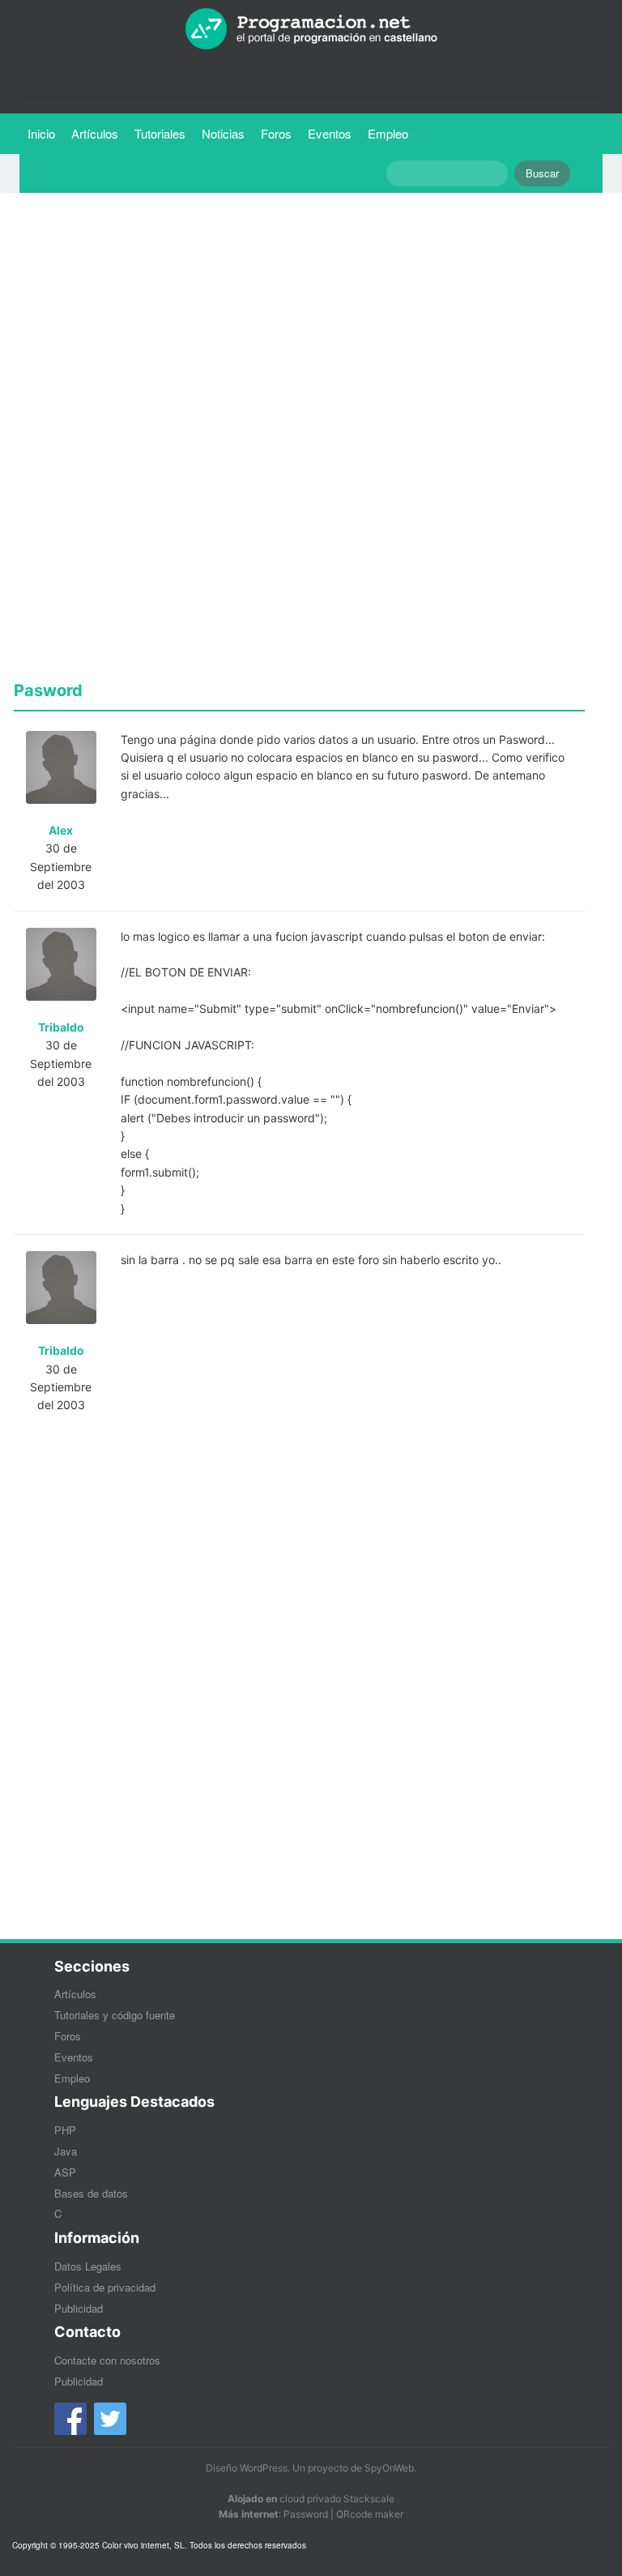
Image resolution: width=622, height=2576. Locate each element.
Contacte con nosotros (107, 2360)
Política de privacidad (105, 2287)
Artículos (95, 133)
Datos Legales (88, 2266)
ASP (65, 2172)
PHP (65, 2130)
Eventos (330, 133)
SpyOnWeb (389, 2468)
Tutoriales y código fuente (115, 2015)
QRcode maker (370, 2514)
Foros (276, 133)
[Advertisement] (299, 318)
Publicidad (79, 2308)
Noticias (223, 133)
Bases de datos (91, 2193)
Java (66, 2151)
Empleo (388, 133)
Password (306, 2514)
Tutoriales (164, 133)
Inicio (41, 133)
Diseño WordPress (247, 2468)
